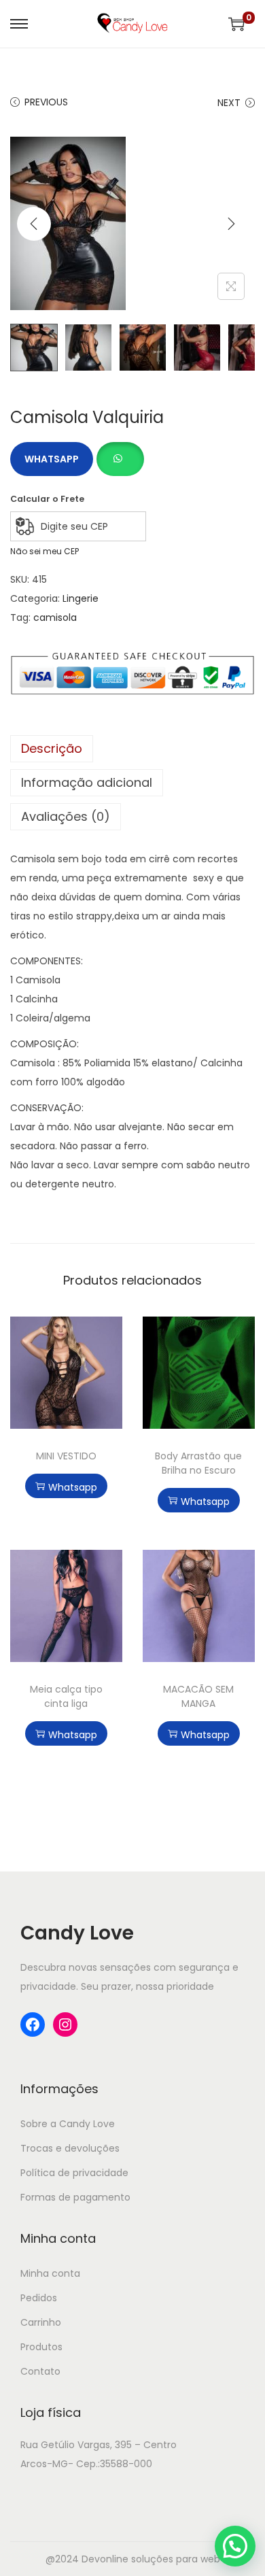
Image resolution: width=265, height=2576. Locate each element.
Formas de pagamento (75, 2197)
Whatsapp (52, 459)
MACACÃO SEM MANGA (198, 1696)
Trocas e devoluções (70, 2148)
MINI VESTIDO (66, 1456)
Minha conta (50, 2273)
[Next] (231, 224)
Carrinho (41, 2322)
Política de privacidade (74, 2173)
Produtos (41, 2347)
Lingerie (81, 598)
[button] (120, 452)
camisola (55, 617)
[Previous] (34, 224)
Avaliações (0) (66, 816)
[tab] (132, 749)
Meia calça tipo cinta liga (66, 1696)
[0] (236, 24)
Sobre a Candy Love (68, 2124)
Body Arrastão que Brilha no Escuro (198, 1463)
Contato (40, 2371)
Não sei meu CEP (45, 551)
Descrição (52, 748)
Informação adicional (87, 782)
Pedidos (39, 2298)
